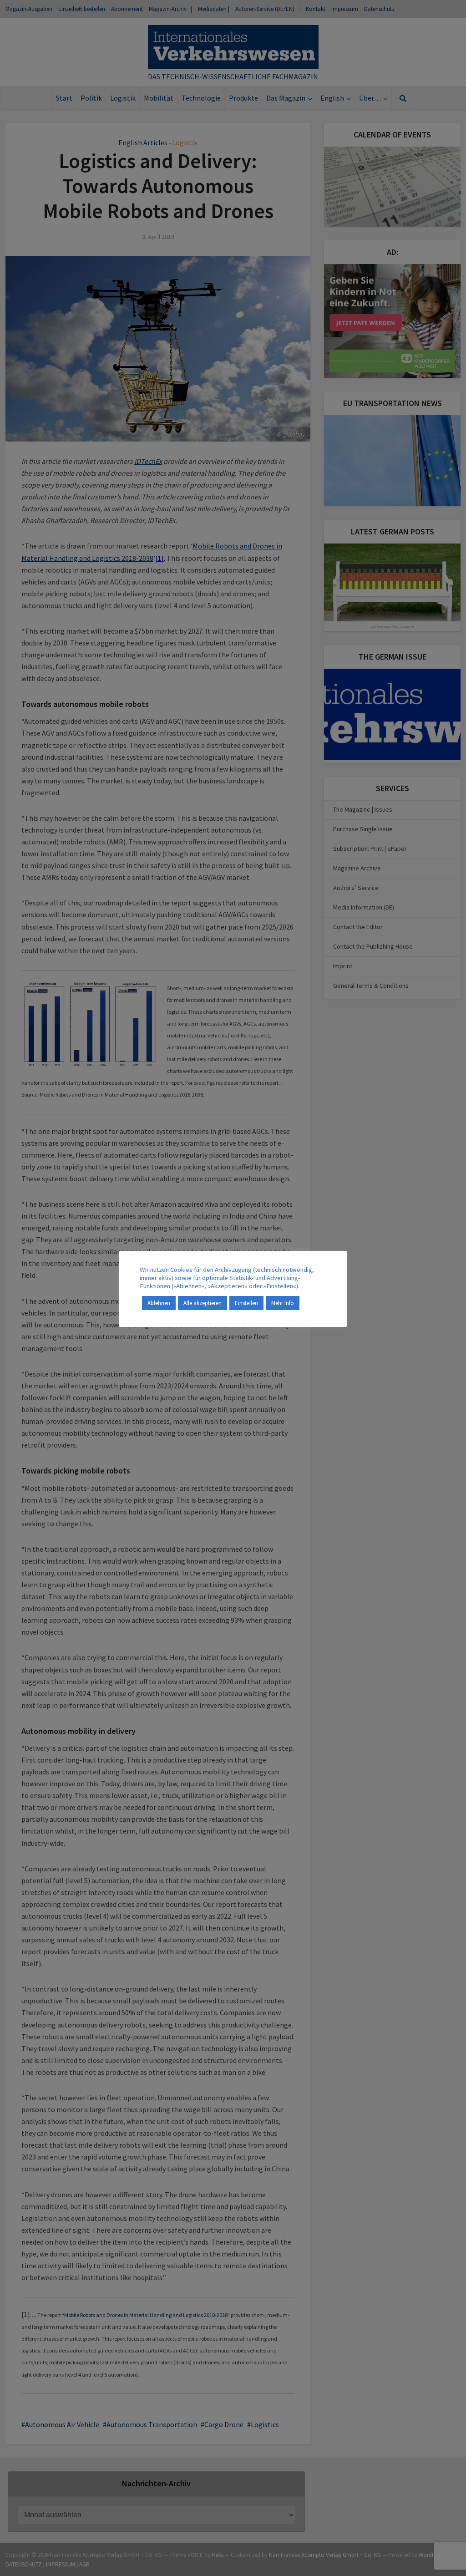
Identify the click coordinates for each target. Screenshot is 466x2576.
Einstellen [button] (246, 1303)
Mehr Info (283, 1303)
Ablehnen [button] (159, 1303)
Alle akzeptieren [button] (203, 1303)
